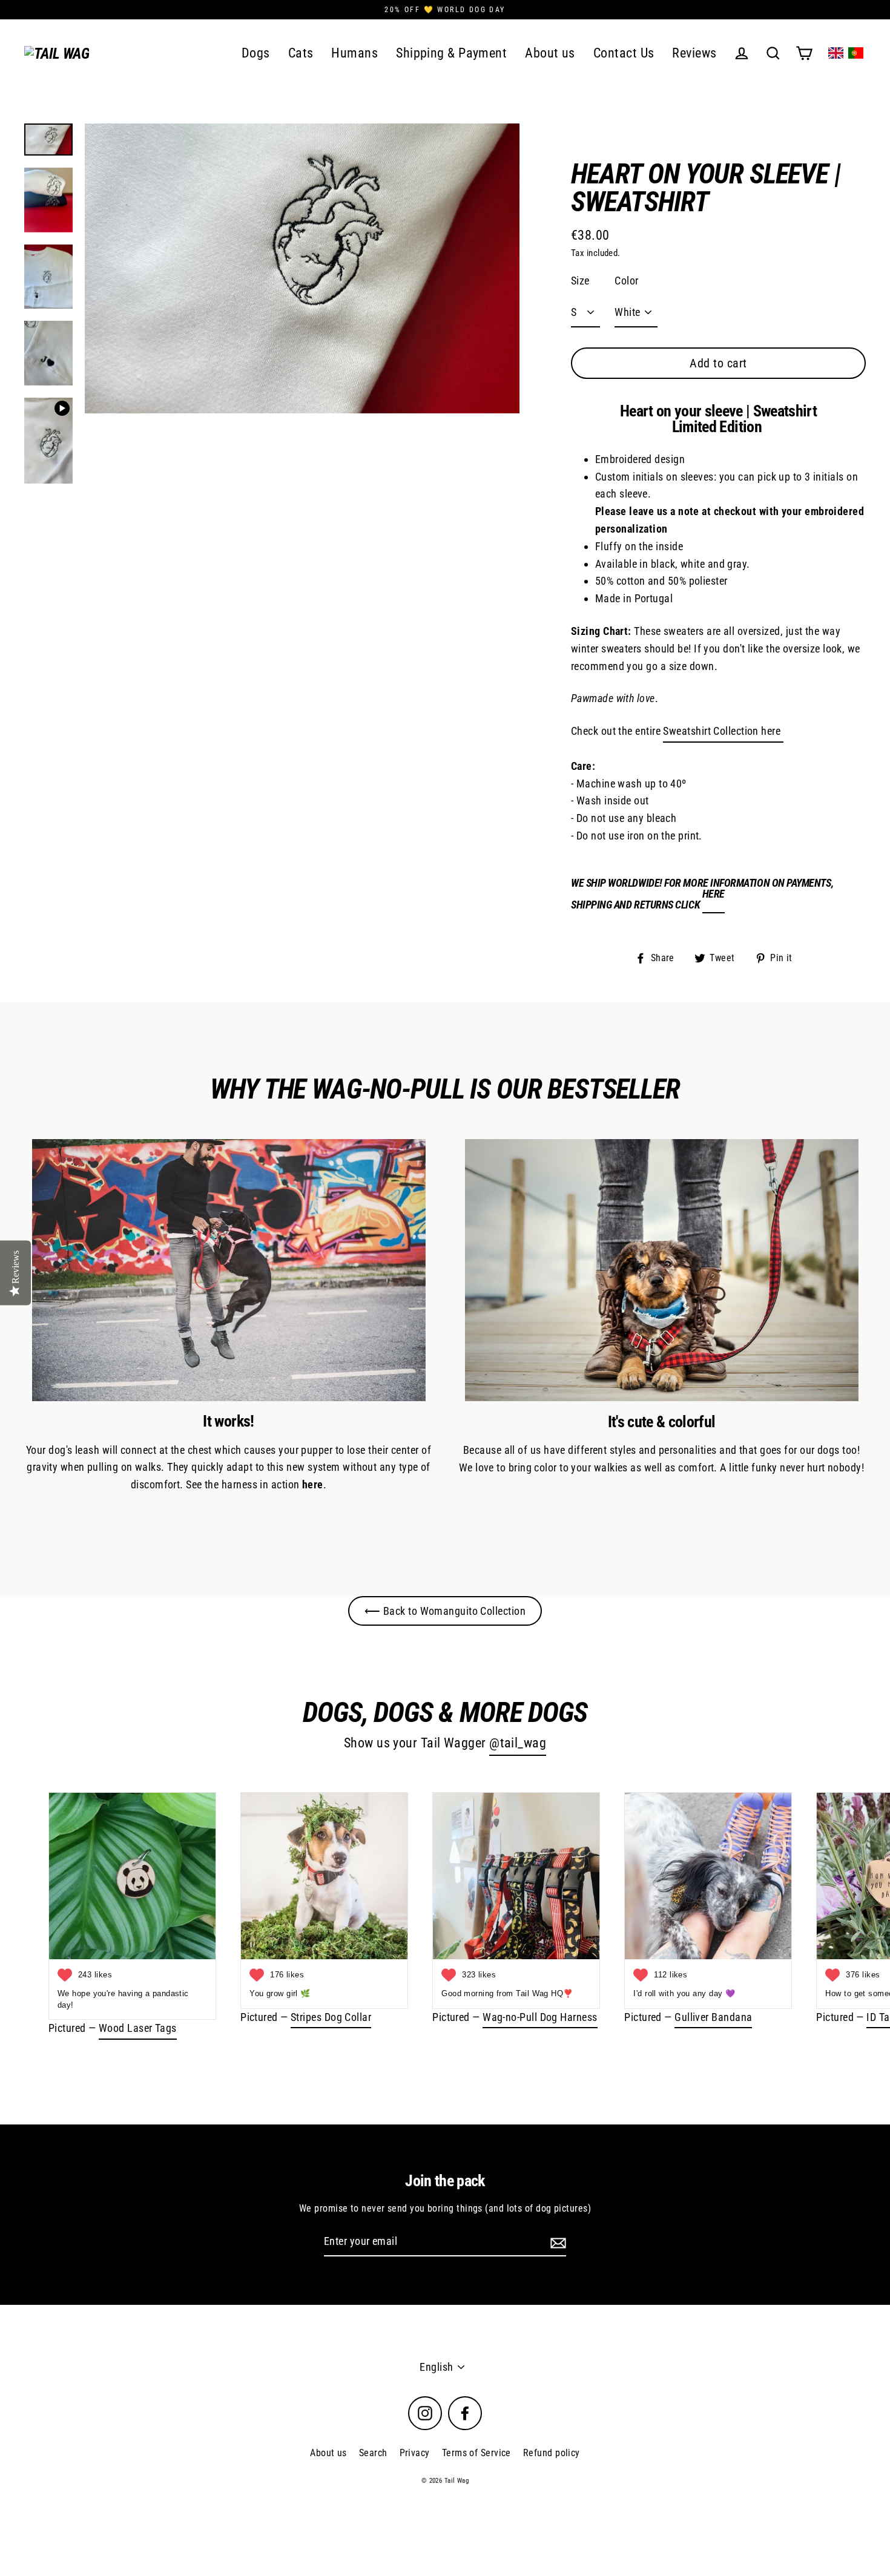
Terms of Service (476, 2453)
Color (626, 281)
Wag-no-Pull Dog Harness (540, 2017)
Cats (301, 53)
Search (373, 2453)
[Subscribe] (556, 2242)
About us (550, 53)
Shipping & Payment (451, 53)
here (714, 894)
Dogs (256, 53)
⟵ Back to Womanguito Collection (445, 1611)
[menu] (846, 53)
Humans (354, 53)
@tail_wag (518, 1743)
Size (580, 281)
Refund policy (552, 2453)
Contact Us (624, 53)
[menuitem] (836, 53)
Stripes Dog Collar (331, 2017)
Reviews (694, 53)
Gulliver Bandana (713, 2017)
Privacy (415, 2453)
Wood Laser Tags (138, 2028)
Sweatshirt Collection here (723, 731)
